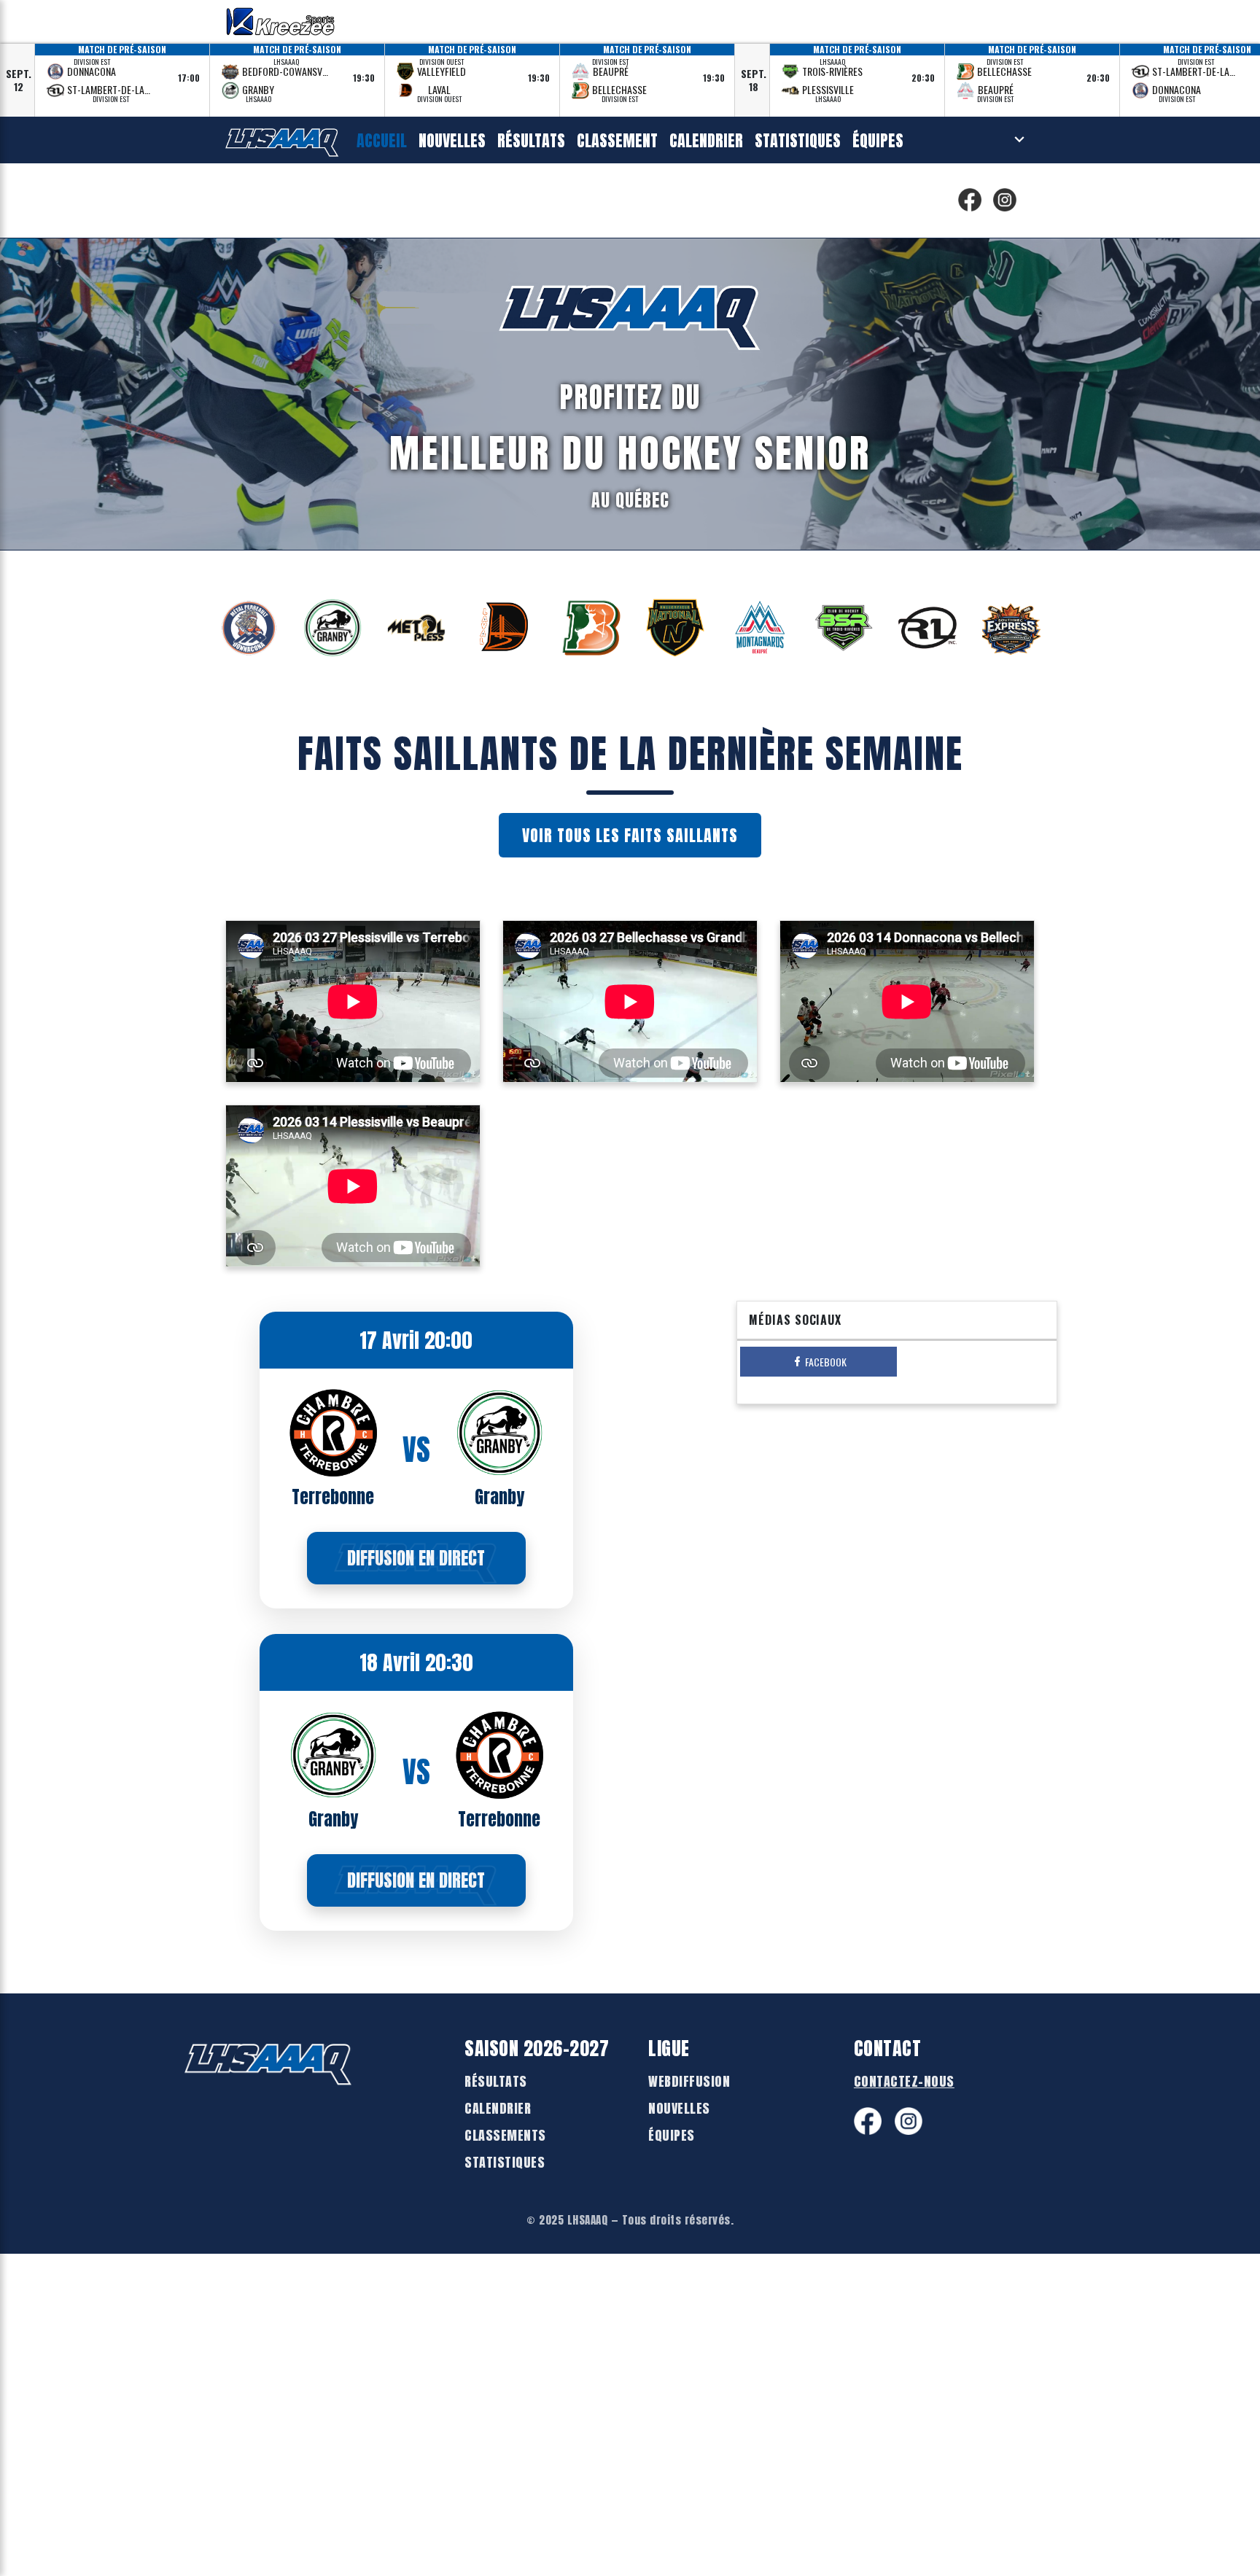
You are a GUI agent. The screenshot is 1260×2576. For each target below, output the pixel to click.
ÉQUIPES (672, 2135)
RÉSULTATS (496, 2081)
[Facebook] (970, 200)
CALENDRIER (498, 2108)
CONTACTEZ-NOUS (904, 2081)
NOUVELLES (679, 2108)
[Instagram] (1005, 200)
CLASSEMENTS (505, 2135)
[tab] (818, 1362)
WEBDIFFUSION (689, 2081)
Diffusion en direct (416, 1558)
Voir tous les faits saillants (630, 835)
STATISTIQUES (505, 2162)
